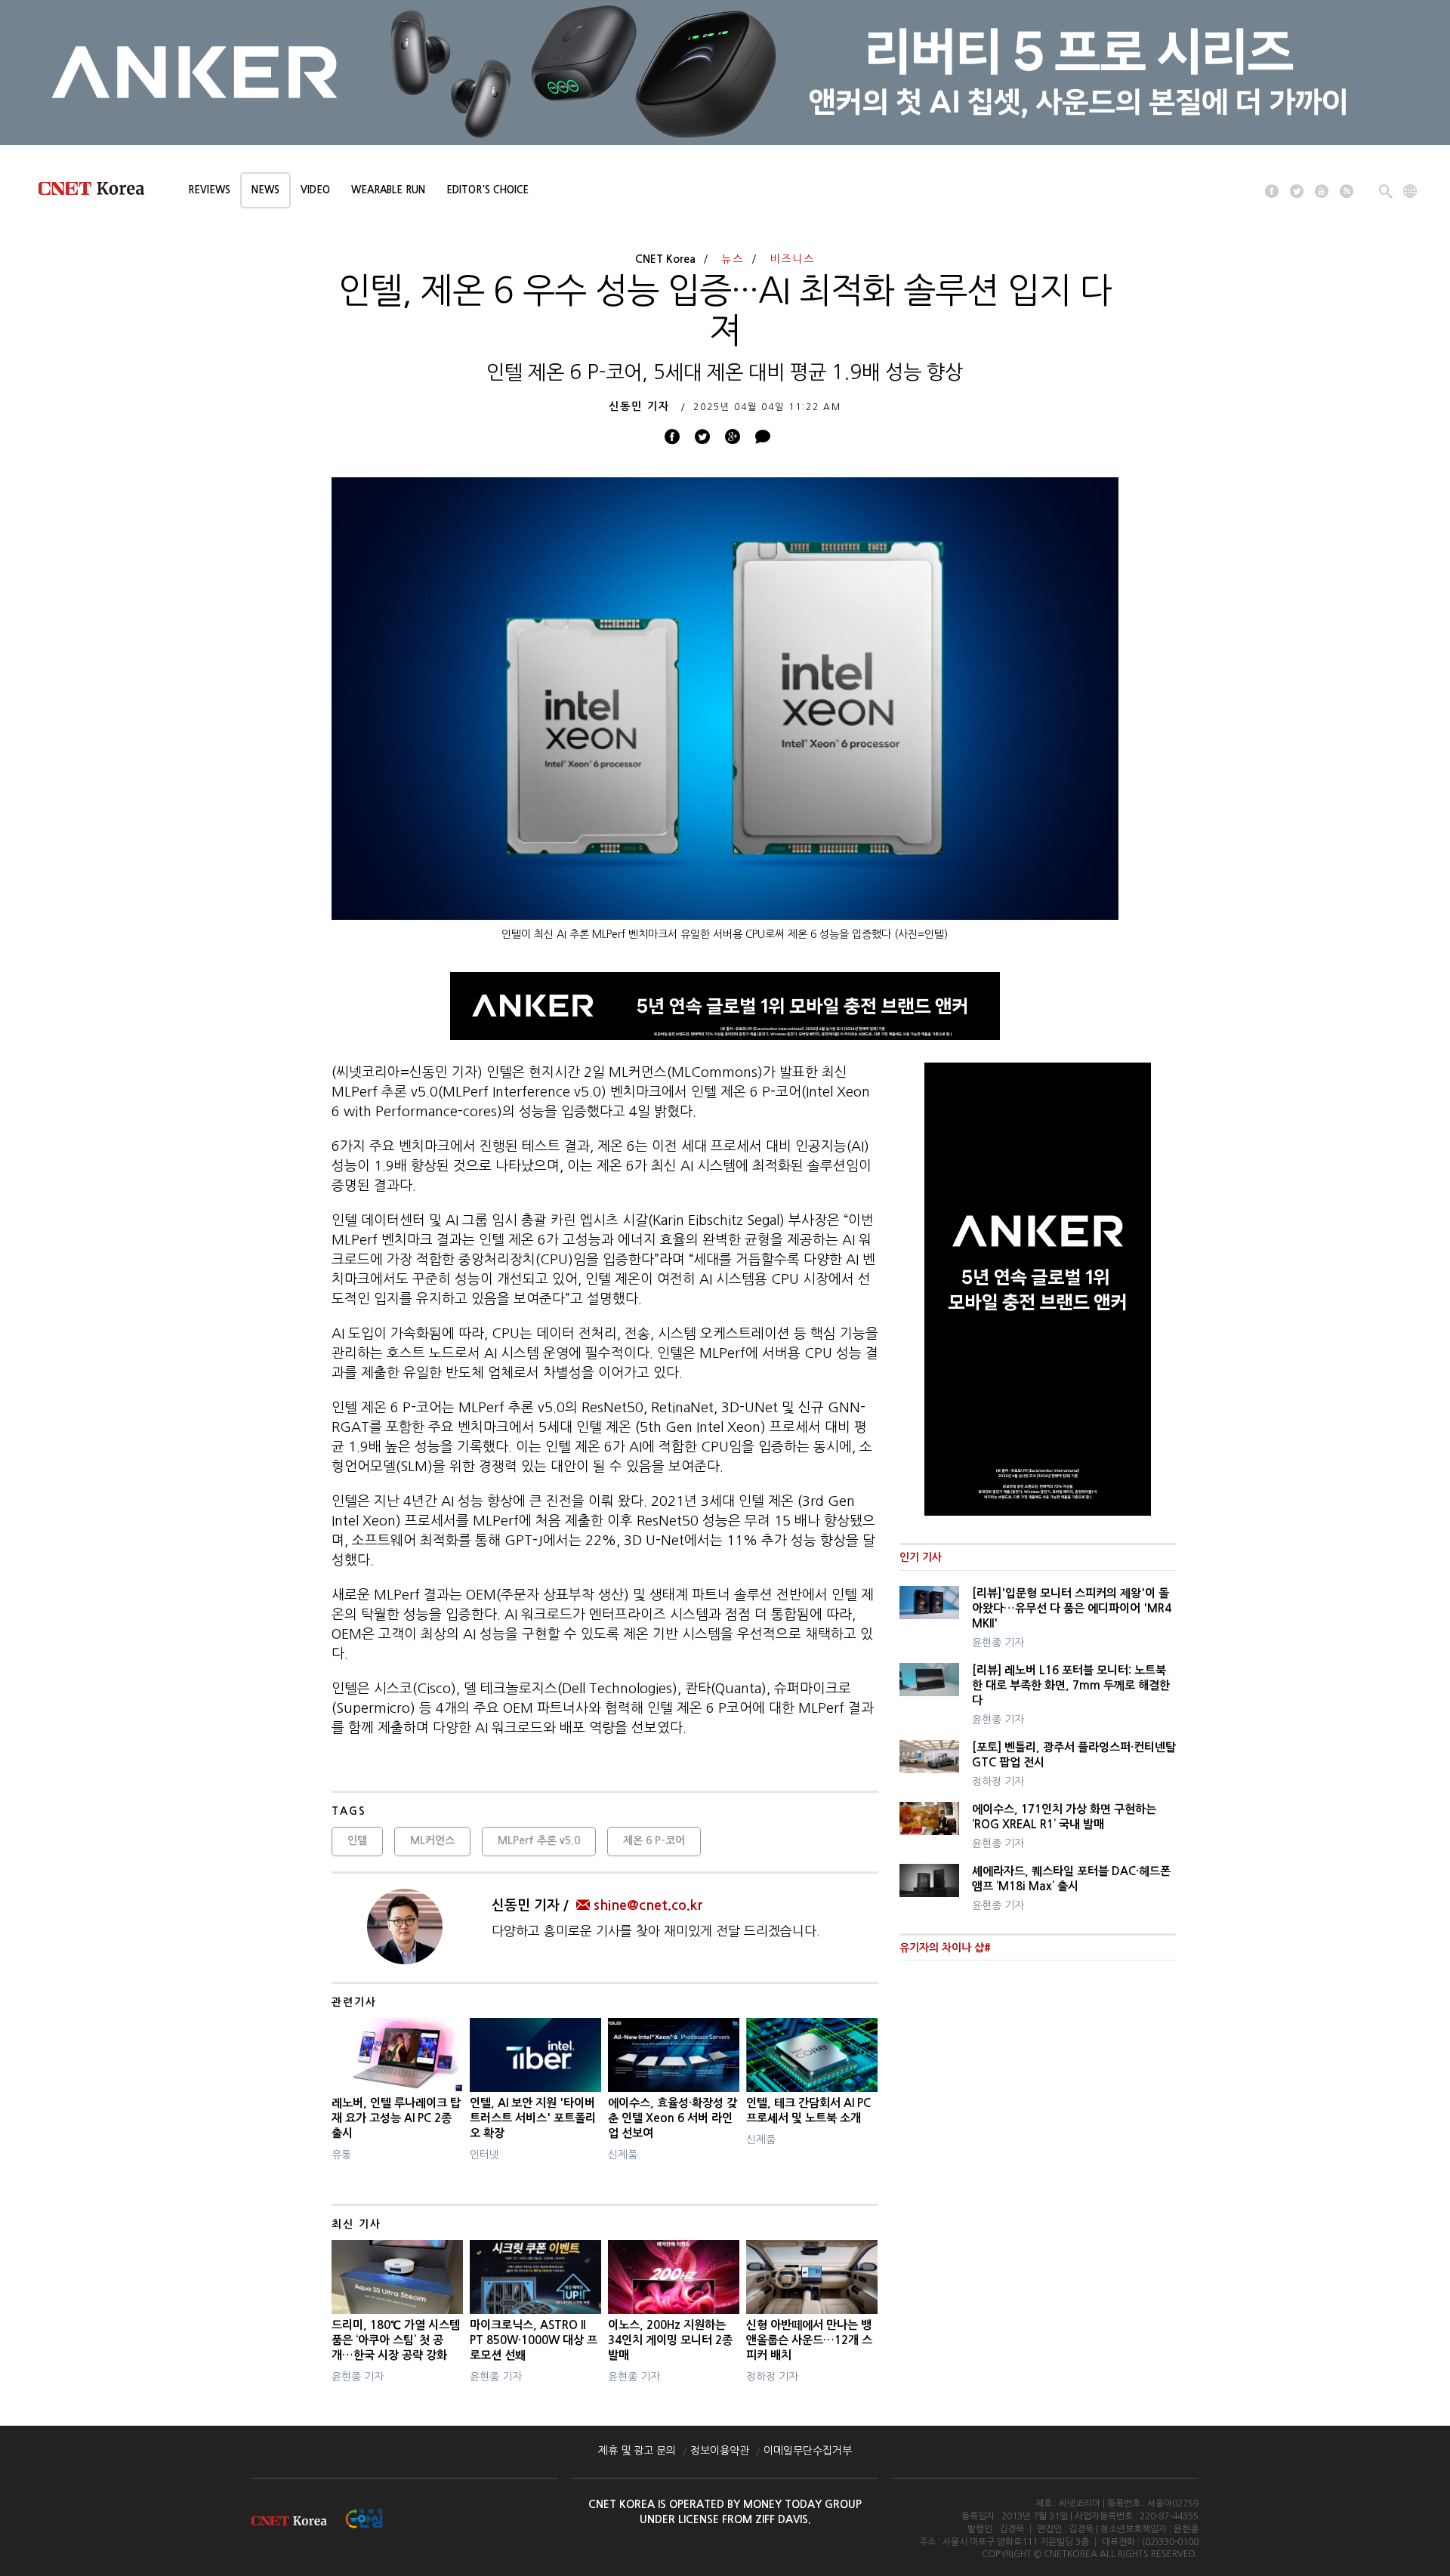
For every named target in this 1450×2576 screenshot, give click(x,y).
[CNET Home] (98, 192)
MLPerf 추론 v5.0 (539, 1840)
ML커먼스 (432, 1840)
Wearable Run (388, 190)
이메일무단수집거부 (808, 2451)
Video (315, 190)
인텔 (357, 1840)
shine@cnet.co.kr (648, 1905)
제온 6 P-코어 (654, 1840)
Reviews (209, 190)
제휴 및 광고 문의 (637, 2451)
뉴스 (733, 259)
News (265, 190)
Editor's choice (487, 190)
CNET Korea (665, 259)
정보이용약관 (720, 2451)
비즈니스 (792, 259)
